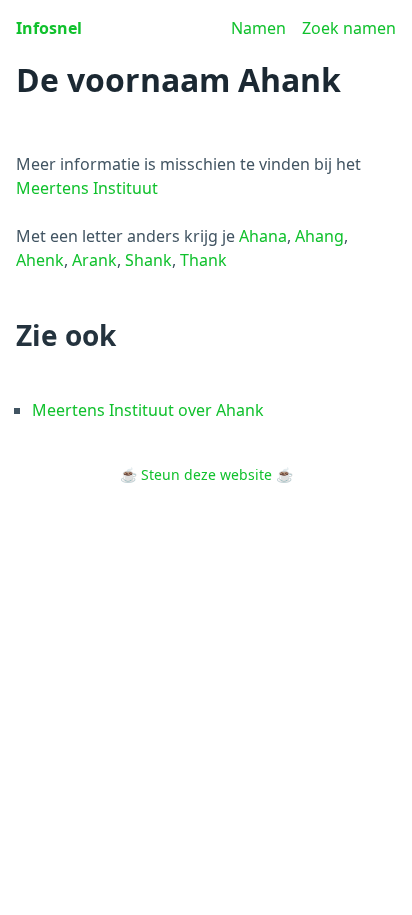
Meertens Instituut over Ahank (148, 410)
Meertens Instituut (87, 188)
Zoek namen (349, 28)
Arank (94, 260)
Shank (148, 260)
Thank (203, 260)
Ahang (319, 236)
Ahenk (40, 260)
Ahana (263, 236)
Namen (258, 28)
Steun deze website (206, 474)
